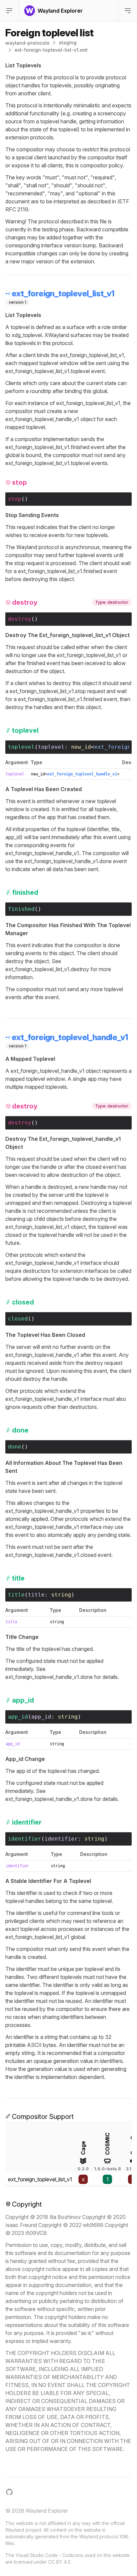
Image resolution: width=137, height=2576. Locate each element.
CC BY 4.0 (59, 2562)
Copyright (27, 2204)
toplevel (51, 747)
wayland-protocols (27, 43)
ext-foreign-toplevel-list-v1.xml (51, 50)
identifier (61, 1839)
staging (68, 43)
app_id (41, 1717)
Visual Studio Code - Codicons (49, 2555)
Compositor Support (43, 2117)
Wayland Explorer (47, 2511)
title (36, 1595)
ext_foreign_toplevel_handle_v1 (82, 774)
